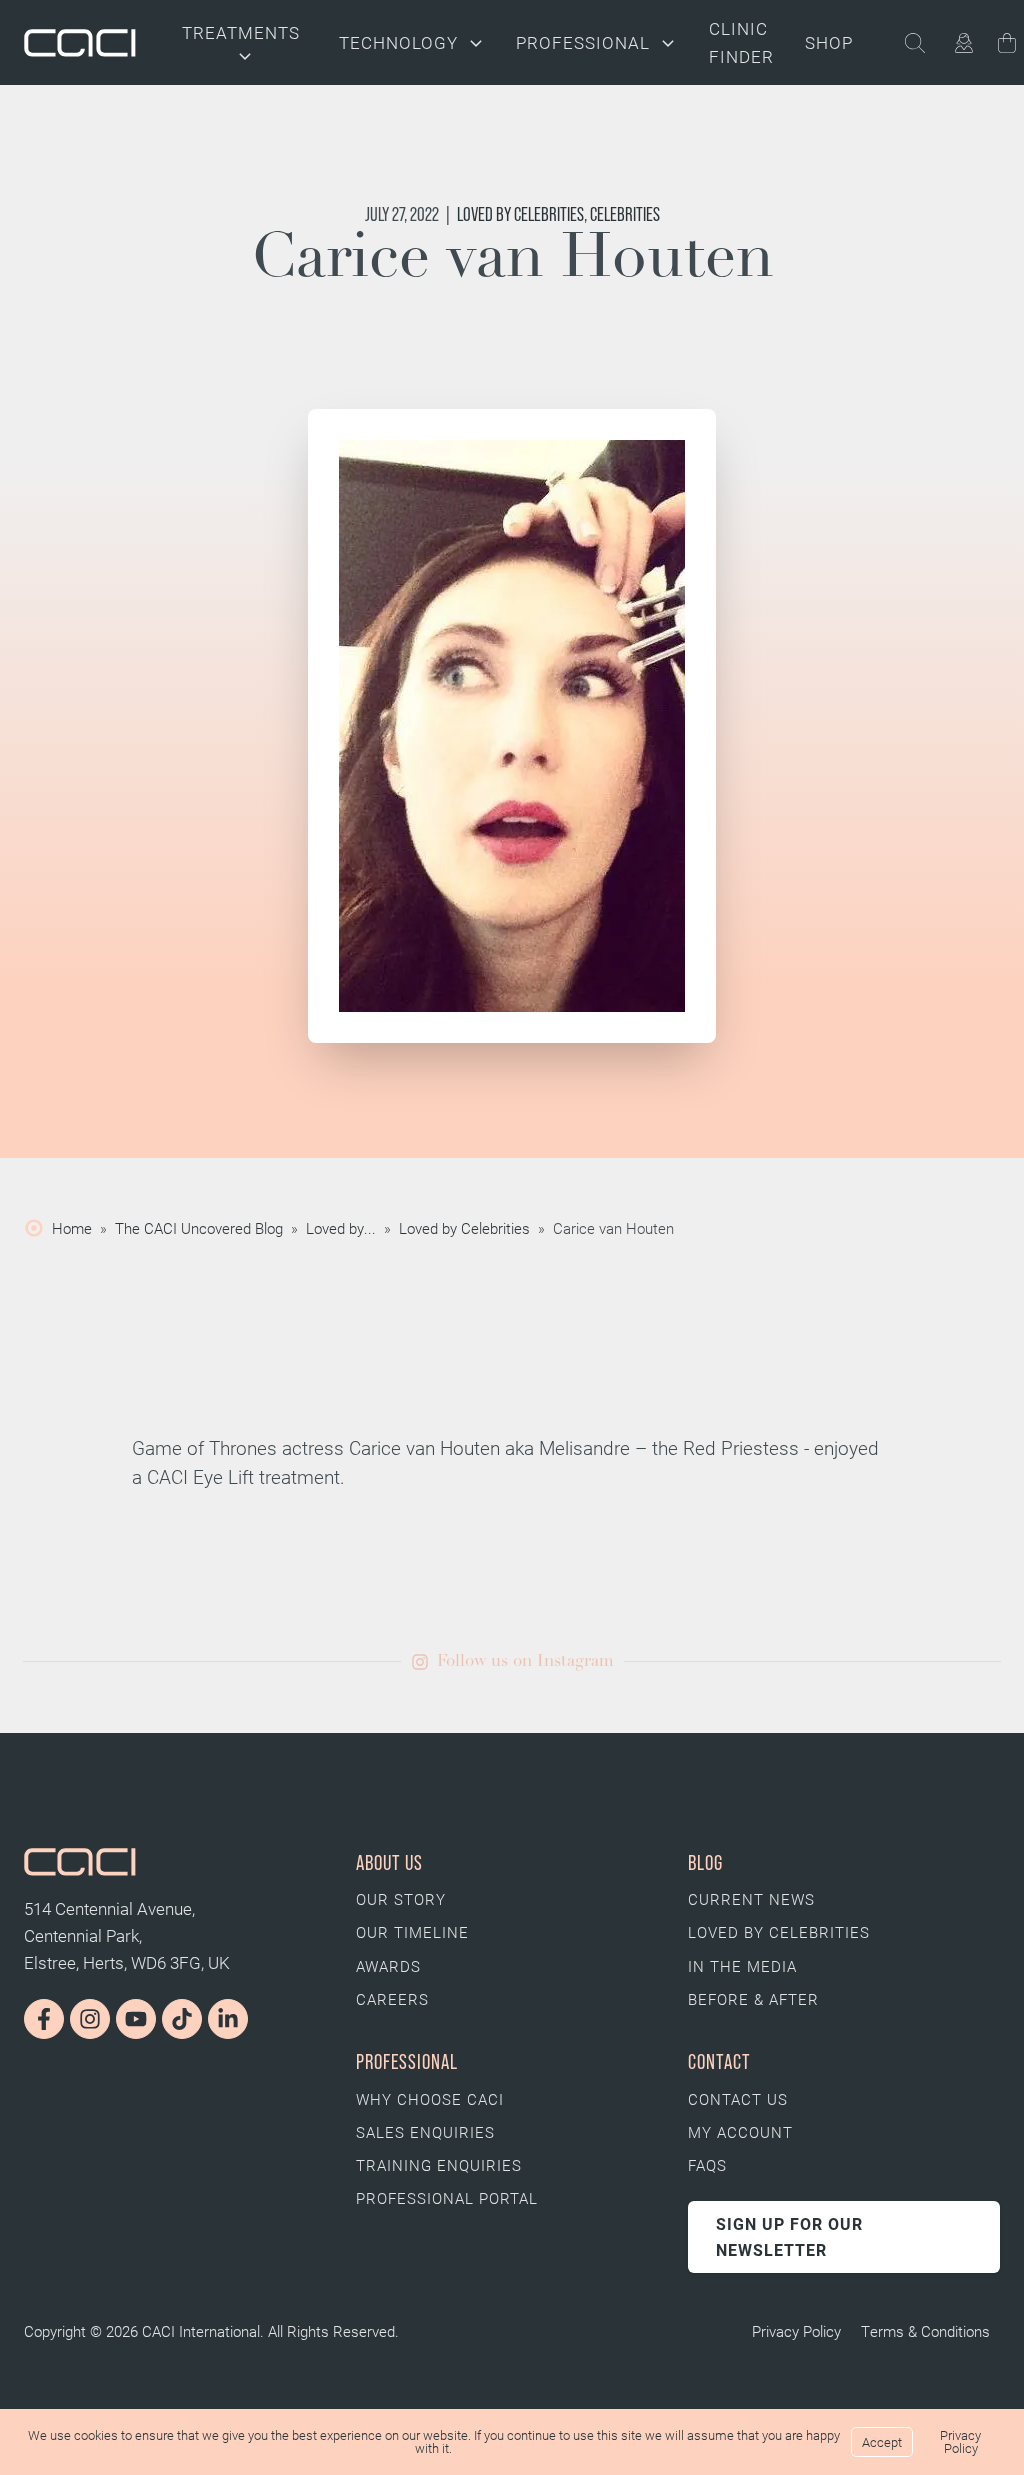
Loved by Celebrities (520, 214)
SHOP (829, 42)
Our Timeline (412, 1932)
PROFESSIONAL (583, 42)
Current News (751, 1899)
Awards (388, 1966)
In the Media (742, 1966)
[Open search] (926, 43)
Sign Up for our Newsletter (789, 2236)
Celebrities (625, 214)
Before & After (753, 1999)
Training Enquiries (439, 2165)
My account (740, 2132)
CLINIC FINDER (741, 42)
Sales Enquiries (425, 2132)
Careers (392, 1999)
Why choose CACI (430, 2099)
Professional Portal (447, 2198)
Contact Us (738, 2099)
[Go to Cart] (1007, 46)
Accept (882, 2442)
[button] (512, 1661)
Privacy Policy (796, 2331)
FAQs (707, 2165)
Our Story (401, 1899)
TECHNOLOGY (398, 42)
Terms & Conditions (925, 2331)
